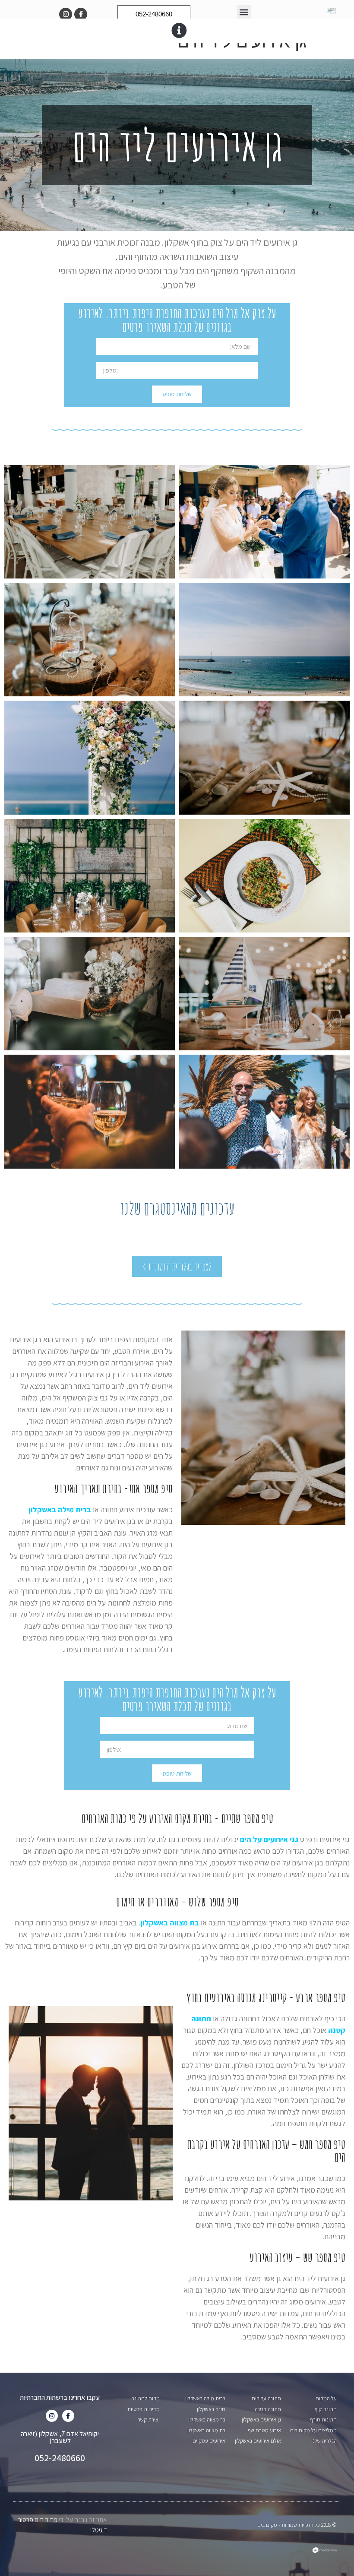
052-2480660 (60, 2458)
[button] (244, 12)
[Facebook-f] (81, 14)
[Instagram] (66, 14)
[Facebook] (68, 2416)
